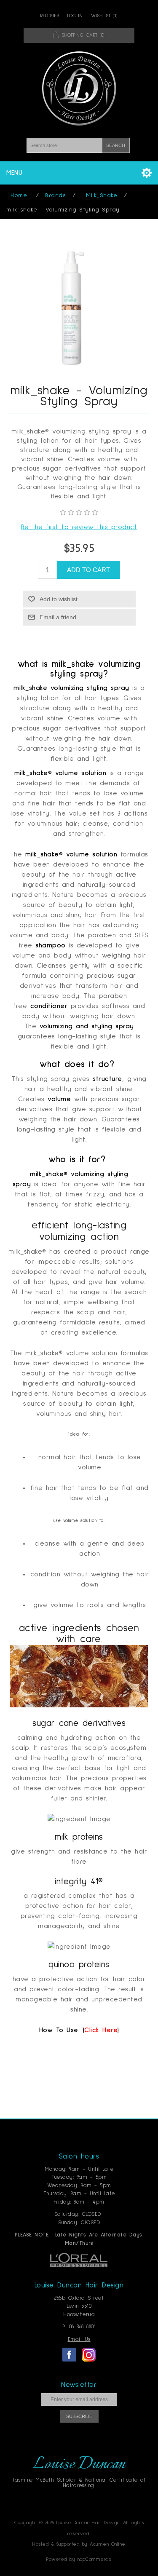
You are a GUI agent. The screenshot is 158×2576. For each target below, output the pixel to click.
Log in (75, 16)
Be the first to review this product (79, 527)
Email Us (79, 2339)
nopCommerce (95, 2560)
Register (50, 16)
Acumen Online (108, 2544)
